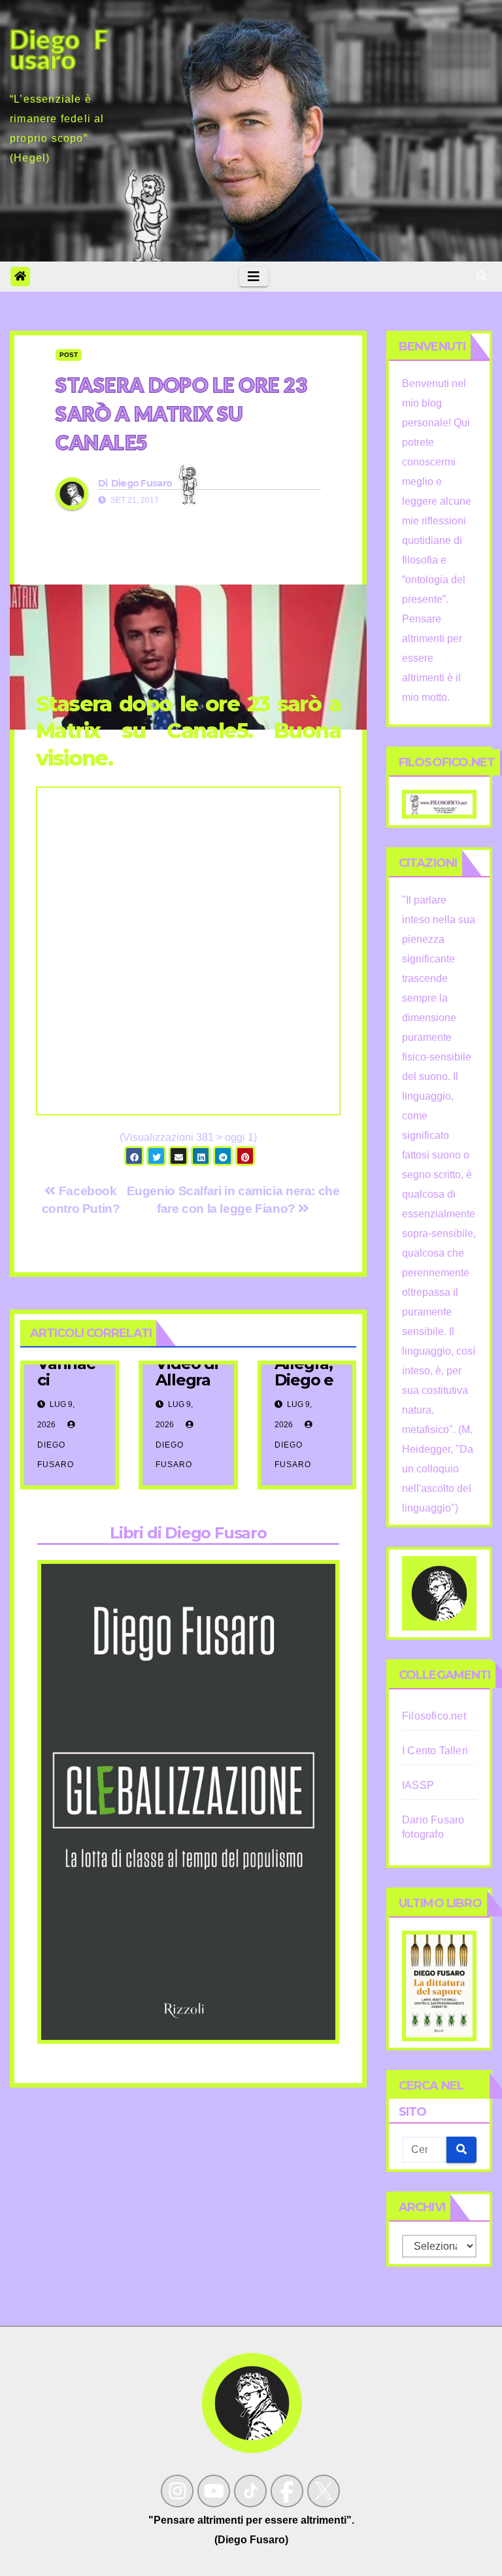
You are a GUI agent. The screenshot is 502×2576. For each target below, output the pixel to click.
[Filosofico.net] (439, 803)
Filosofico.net (434, 1716)
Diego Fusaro (142, 483)
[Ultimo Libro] (439, 1985)
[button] (482, 276)
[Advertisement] (188, 969)
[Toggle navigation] (254, 277)
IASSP (418, 1785)
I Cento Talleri (435, 1751)
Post (69, 355)
